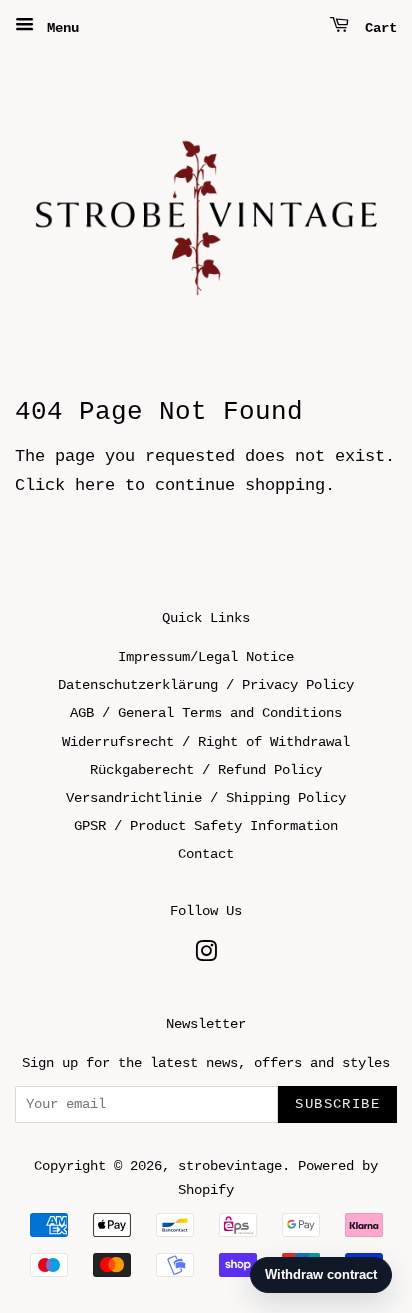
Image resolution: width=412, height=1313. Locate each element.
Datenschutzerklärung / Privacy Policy (206, 685)
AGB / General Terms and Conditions (206, 713)
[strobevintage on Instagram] (206, 956)
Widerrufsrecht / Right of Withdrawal (206, 742)
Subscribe (337, 1104)
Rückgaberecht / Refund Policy (206, 770)
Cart (377, 28)
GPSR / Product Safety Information (206, 826)
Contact (206, 854)
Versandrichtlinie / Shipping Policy (206, 798)
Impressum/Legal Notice (206, 657)
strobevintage (230, 1166)
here (95, 485)
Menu (59, 28)
